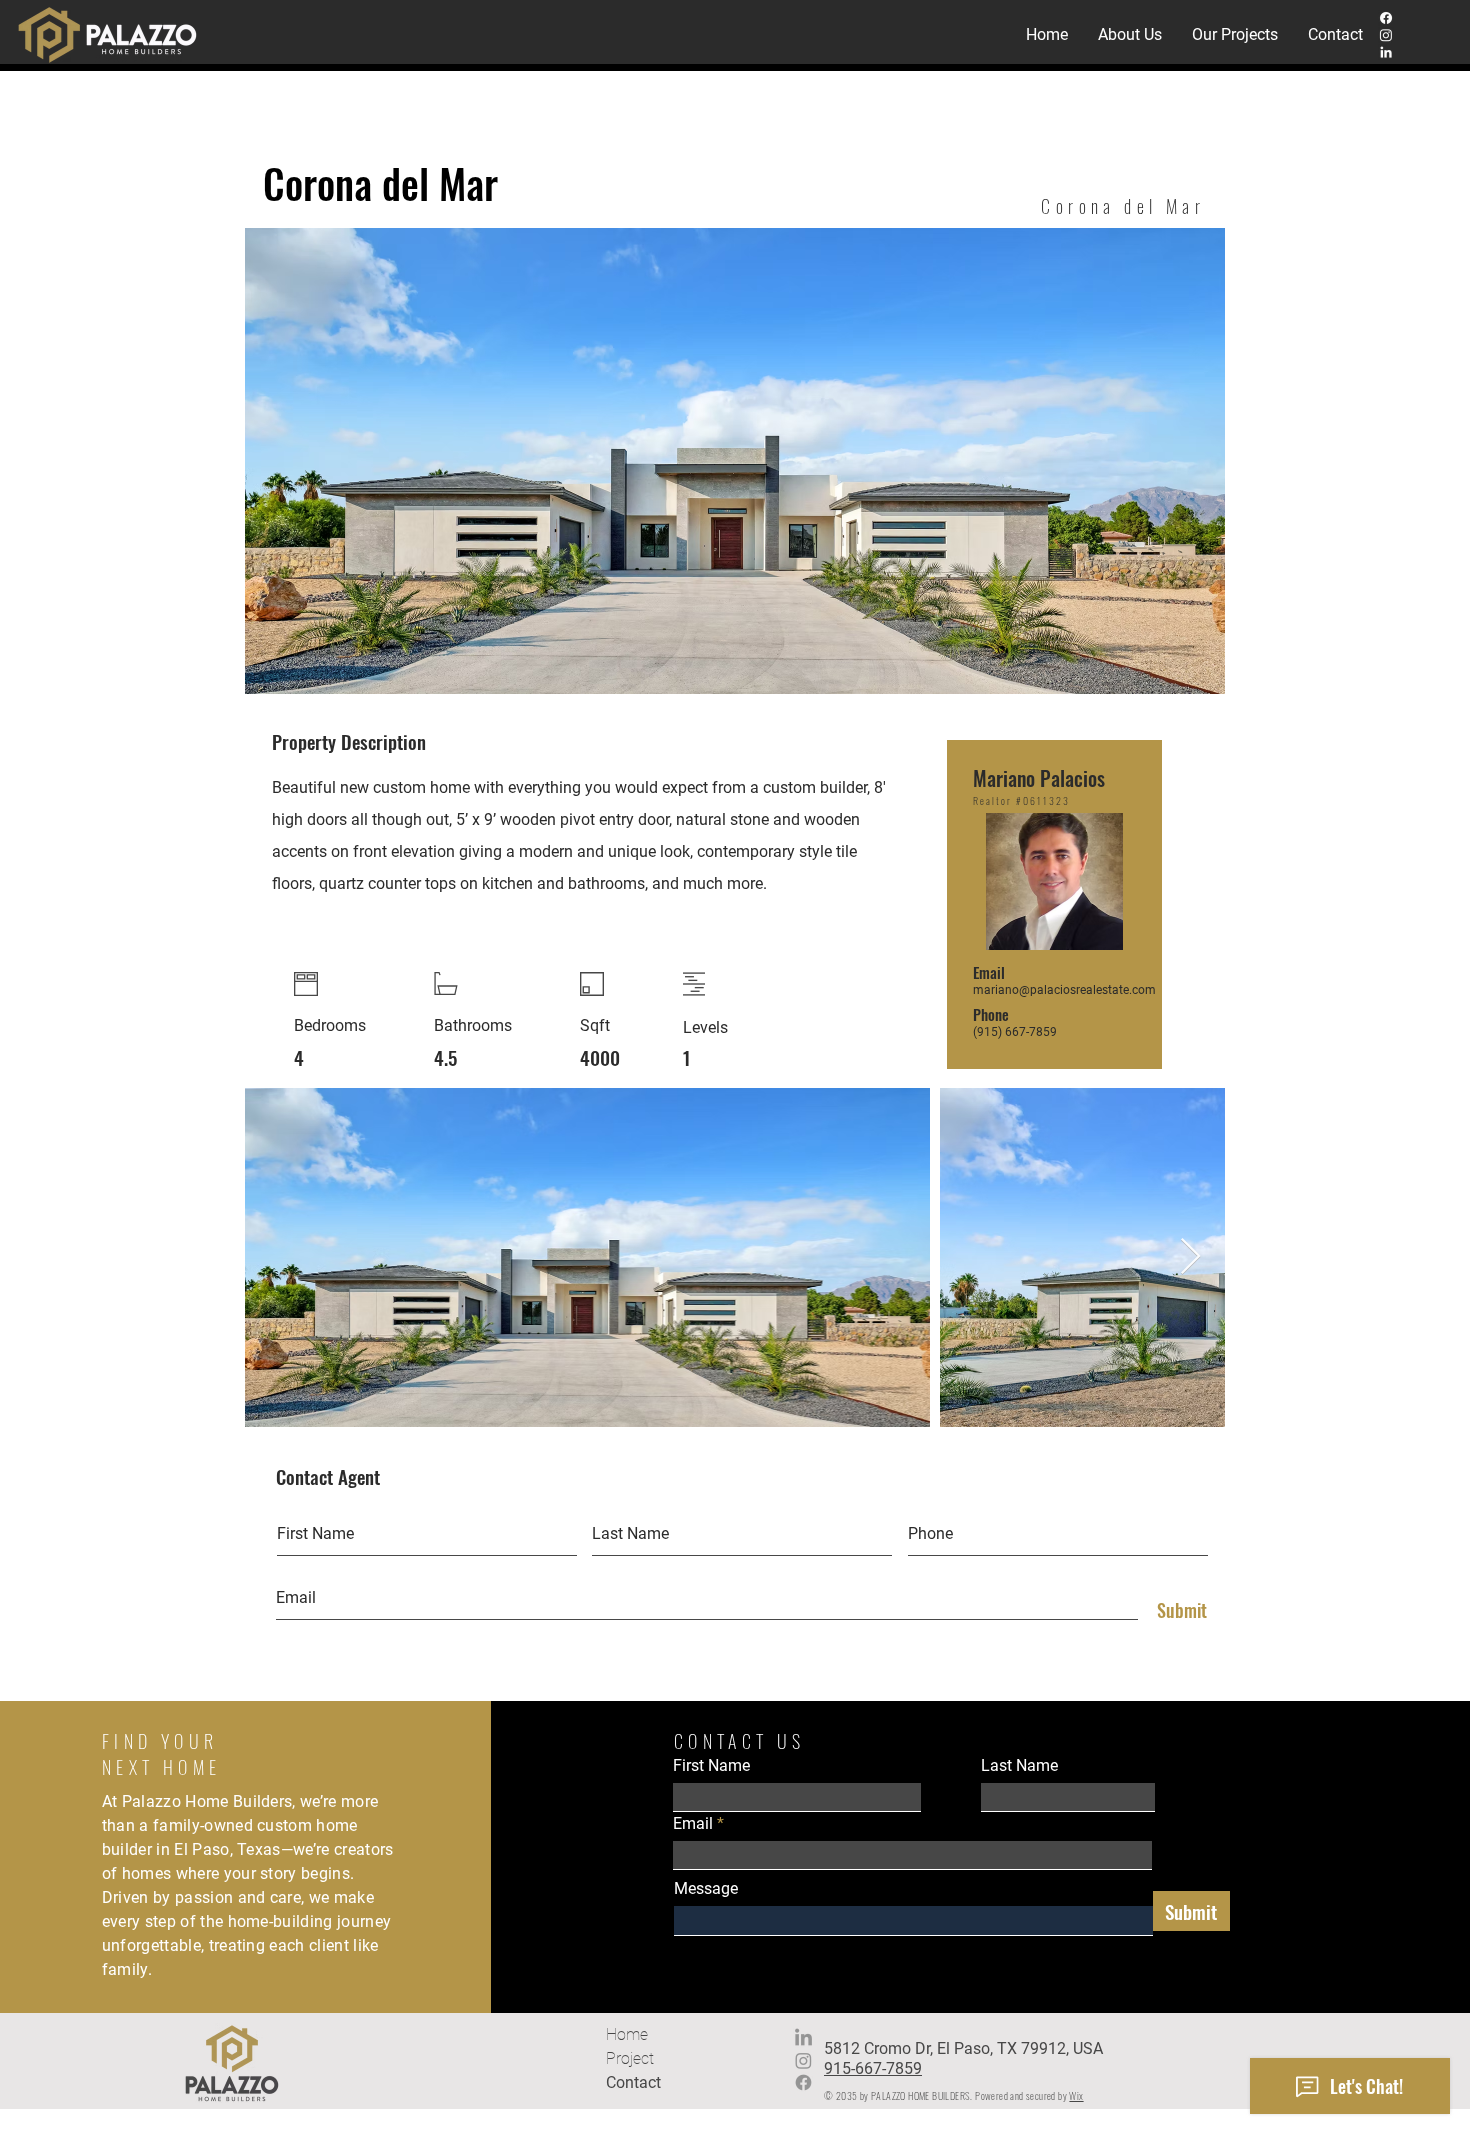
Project (630, 2058)
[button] (1235, 35)
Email (693, 1824)
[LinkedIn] (1386, 52)
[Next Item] (1190, 1257)
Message (706, 1889)
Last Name (1019, 1766)
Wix (1076, 2095)
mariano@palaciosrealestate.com (1064, 990)
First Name (711, 1766)
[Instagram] (1386, 35)
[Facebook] (1386, 18)
